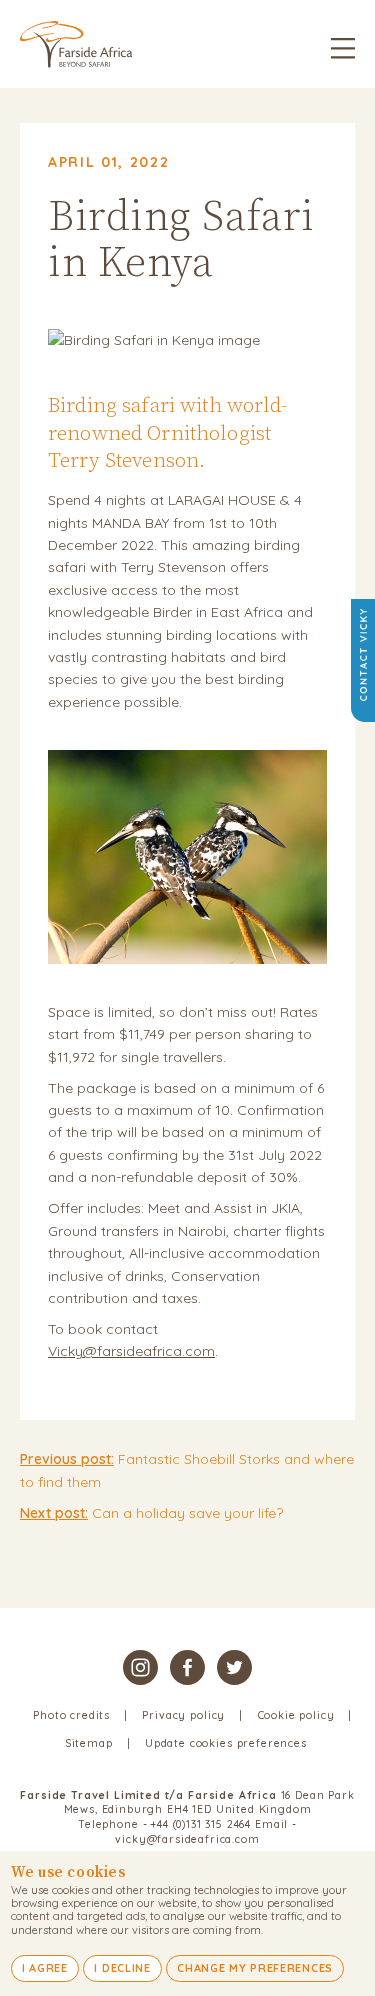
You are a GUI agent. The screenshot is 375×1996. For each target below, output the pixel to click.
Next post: (54, 1513)
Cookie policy (296, 1715)
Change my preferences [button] (255, 1968)
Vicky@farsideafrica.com (131, 1351)
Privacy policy (183, 1715)
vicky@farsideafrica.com (187, 1839)
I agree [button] (45, 1968)
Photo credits (71, 1715)
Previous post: (67, 1459)
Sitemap (89, 1743)
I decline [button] (122, 1968)
